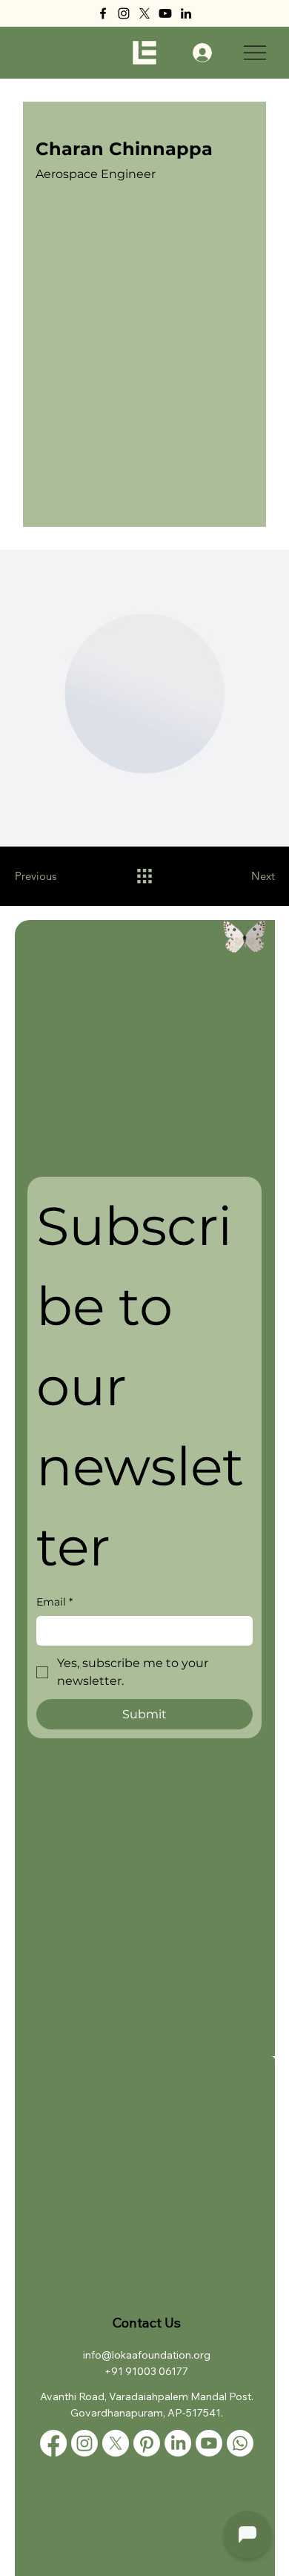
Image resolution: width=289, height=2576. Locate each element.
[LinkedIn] (186, 13)
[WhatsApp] (240, 2443)
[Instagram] (124, 13)
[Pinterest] (147, 2443)
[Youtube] (165, 13)
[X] (144, 13)
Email (54, 1602)
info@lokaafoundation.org (147, 2355)
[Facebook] (103, 13)
